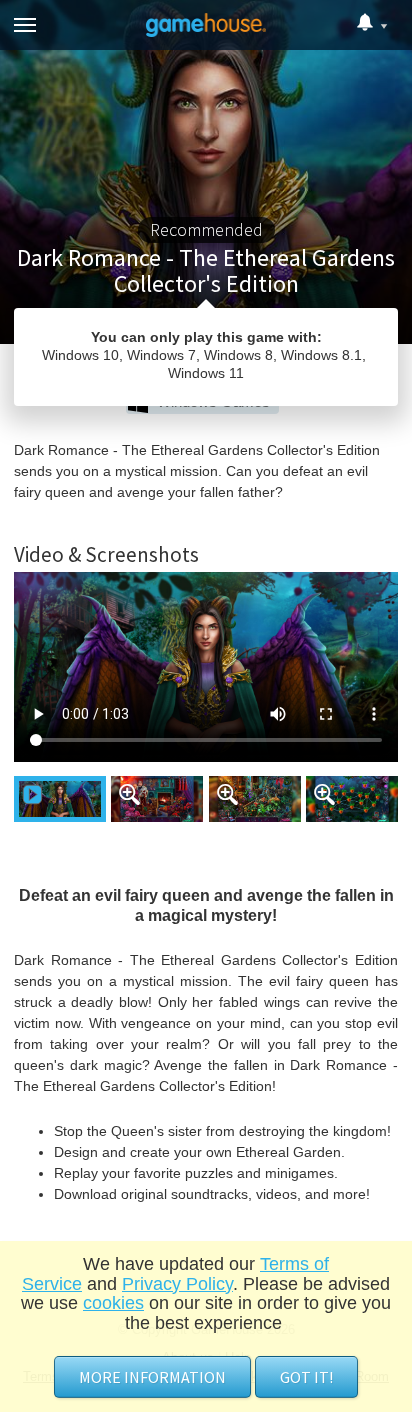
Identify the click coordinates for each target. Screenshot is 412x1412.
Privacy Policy (177, 1284)
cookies (113, 1303)
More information (152, 1377)
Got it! (306, 1377)
